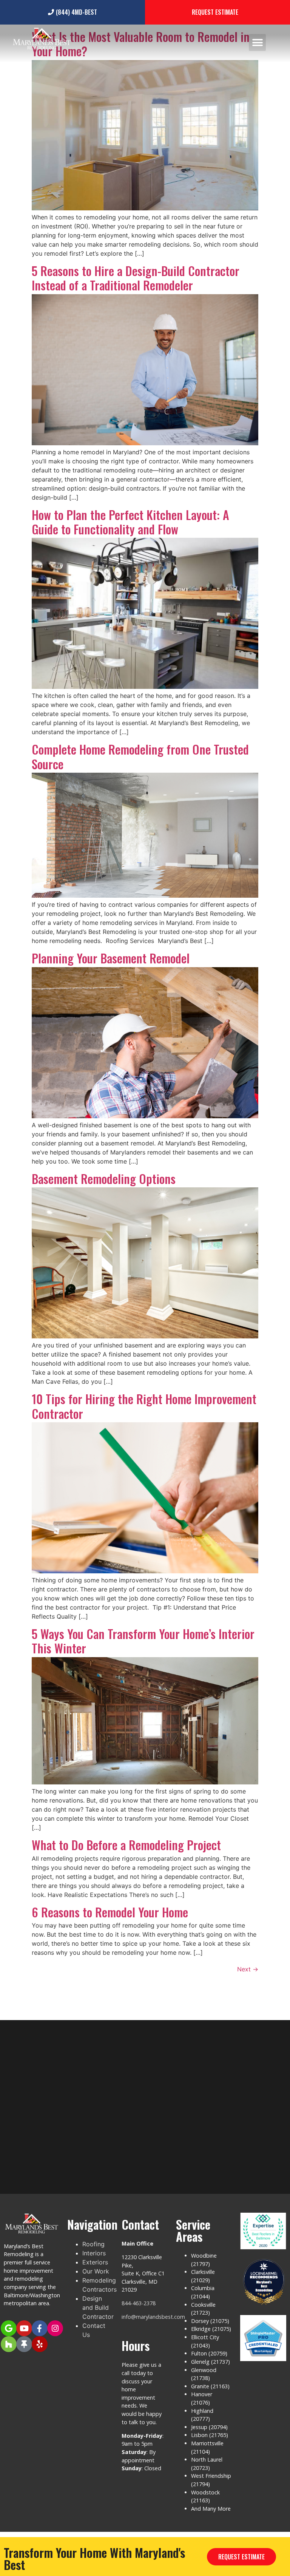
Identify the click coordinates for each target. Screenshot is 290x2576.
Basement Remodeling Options (104, 1178)
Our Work (96, 2271)
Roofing (93, 2244)
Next (248, 1969)
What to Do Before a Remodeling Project (126, 1845)
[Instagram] (55, 2328)
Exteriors (95, 2262)
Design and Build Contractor (98, 2307)
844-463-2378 (139, 2303)
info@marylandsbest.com (153, 2317)
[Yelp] (40, 2344)
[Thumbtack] (24, 2344)
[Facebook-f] (40, 2328)
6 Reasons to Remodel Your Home (110, 1912)
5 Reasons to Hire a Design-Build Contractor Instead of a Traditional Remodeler (136, 278)
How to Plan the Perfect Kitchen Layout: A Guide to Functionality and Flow (130, 522)
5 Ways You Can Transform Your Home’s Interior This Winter (143, 1641)
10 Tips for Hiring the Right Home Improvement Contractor (144, 1406)
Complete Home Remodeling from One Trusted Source (140, 756)
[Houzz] (9, 2344)
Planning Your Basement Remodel (111, 958)
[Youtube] (24, 2328)
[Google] (9, 2328)
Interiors (94, 2253)
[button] (257, 42)
